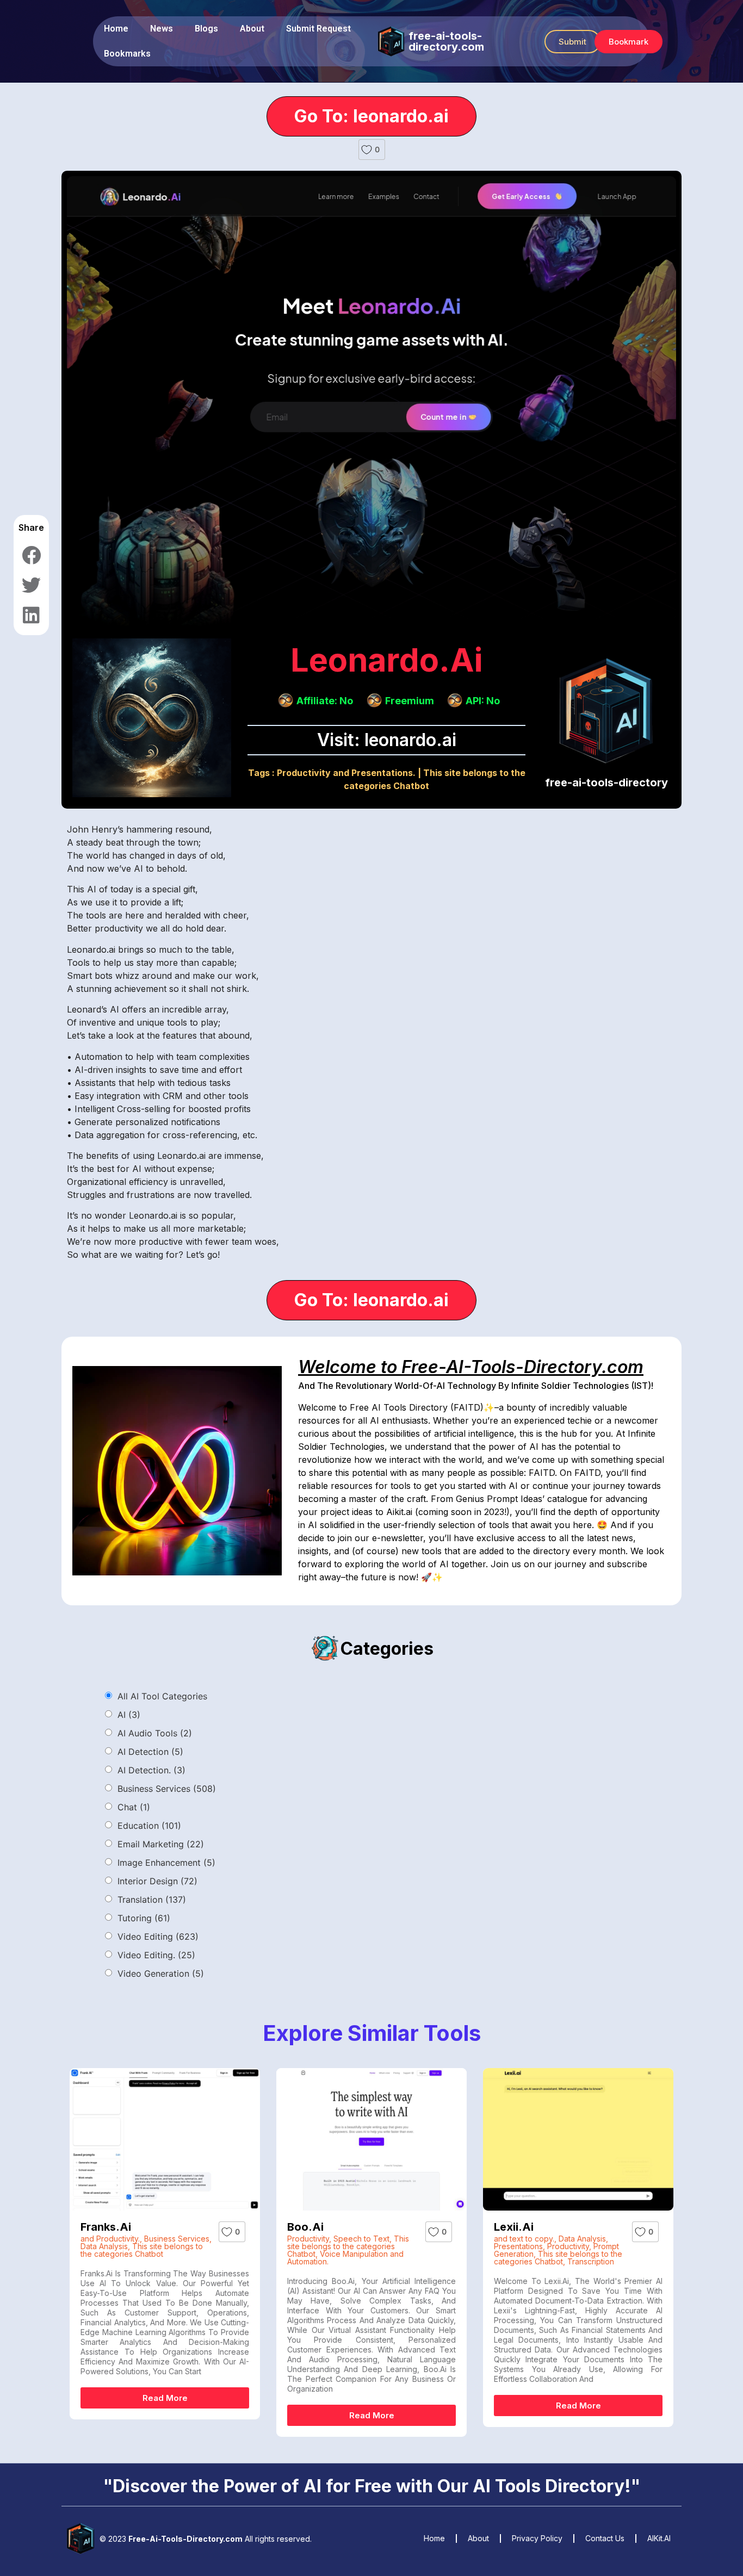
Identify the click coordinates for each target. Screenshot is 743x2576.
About (252, 29)
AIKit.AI (659, 2538)
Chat (134, 1807)
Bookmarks (127, 54)
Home (116, 29)
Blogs (206, 29)
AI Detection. (151, 1770)
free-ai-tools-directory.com (446, 41)
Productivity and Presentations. (346, 773)
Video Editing (158, 1936)
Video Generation (161, 1973)
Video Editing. (156, 1955)
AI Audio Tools (155, 1733)
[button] (572, 42)
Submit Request (318, 29)
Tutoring (144, 1918)
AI (129, 1715)
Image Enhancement (166, 1863)
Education (149, 1826)
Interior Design (157, 1881)
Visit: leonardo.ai (387, 740)
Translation (152, 1900)
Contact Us (605, 2538)
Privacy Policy (537, 2538)
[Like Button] (367, 150)
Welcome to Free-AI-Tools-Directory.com (471, 1367)
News (162, 29)
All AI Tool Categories (162, 1696)
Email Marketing (161, 1844)
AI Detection (150, 1752)
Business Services (167, 1789)
